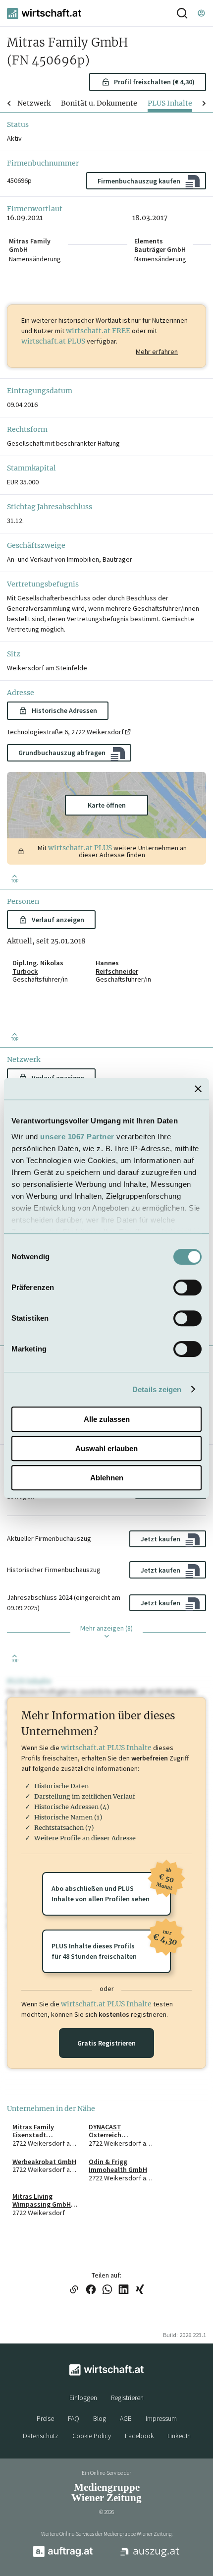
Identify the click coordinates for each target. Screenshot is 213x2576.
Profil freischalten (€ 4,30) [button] (154, 82)
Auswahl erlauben (106, 1448)
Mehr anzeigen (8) (106, 1628)
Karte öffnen (107, 805)
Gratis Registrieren (106, 2043)
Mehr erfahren (157, 351)
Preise (45, 2418)
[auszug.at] (150, 2556)
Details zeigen (157, 1389)
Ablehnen (107, 1478)
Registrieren (127, 2398)
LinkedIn (179, 2436)
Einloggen (83, 2398)
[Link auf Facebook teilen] (91, 2290)
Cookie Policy (92, 2436)
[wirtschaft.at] (44, 13)
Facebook (139, 2436)
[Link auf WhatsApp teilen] (107, 2290)
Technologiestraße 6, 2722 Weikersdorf (65, 732)
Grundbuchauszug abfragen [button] (62, 753)
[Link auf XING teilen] (140, 2290)
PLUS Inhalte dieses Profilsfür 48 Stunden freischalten (111, 1945)
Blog (100, 2418)
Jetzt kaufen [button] (160, 1539)
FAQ (74, 2418)
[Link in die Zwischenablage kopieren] (74, 2290)
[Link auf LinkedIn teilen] (124, 2290)
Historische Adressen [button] (64, 710)
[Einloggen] (201, 13)
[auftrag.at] (63, 2555)
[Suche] (182, 13)
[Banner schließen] (198, 1089)
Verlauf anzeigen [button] (58, 920)
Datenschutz (41, 2436)
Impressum (161, 2418)
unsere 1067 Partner (77, 1137)
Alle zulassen (107, 1419)
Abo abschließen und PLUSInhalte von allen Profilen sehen (111, 1888)
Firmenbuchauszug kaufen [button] (139, 181)
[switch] (187, 1288)
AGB (126, 2418)
